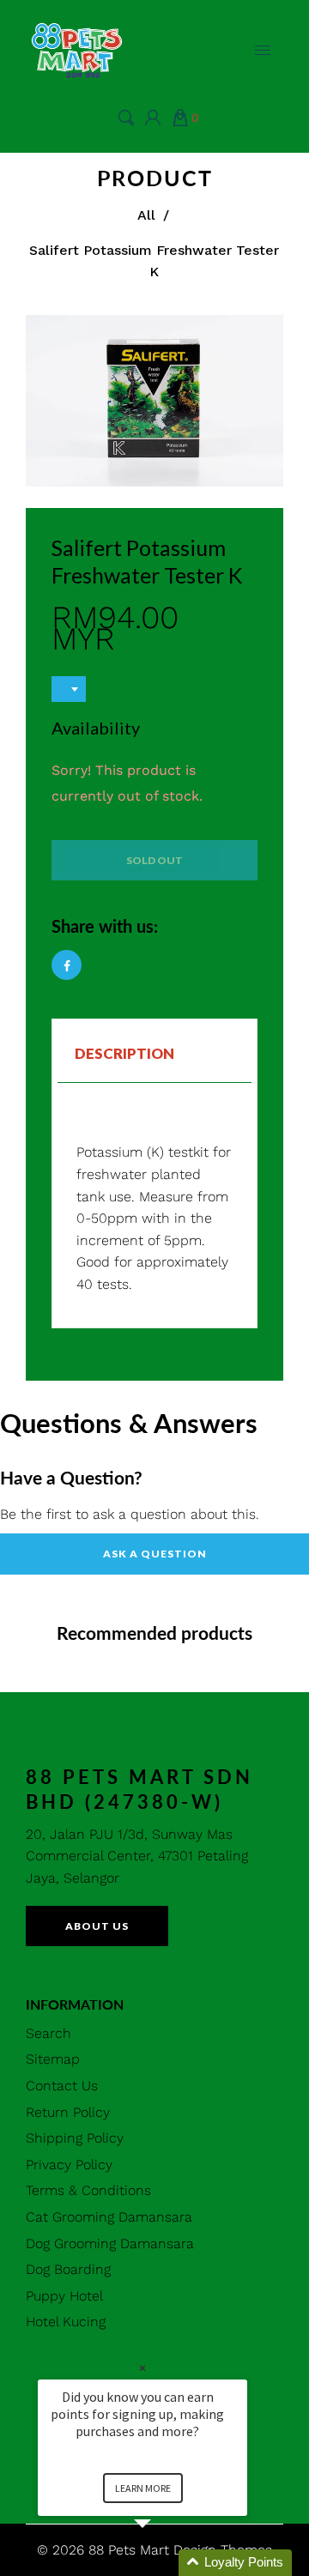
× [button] (142, 2368)
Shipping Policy (75, 2138)
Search (48, 2033)
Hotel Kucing (66, 2322)
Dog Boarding (68, 2269)
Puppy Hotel (64, 2296)
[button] (163, 2563)
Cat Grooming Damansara (109, 2217)
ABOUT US (97, 1926)
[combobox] (69, 689)
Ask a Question (155, 1554)
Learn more (143, 2488)
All (146, 215)
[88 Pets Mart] (77, 48)
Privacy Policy (69, 2165)
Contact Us (62, 2086)
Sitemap (53, 2059)
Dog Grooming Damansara (110, 2243)
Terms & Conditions (88, 2190)
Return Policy (68, 2112)
